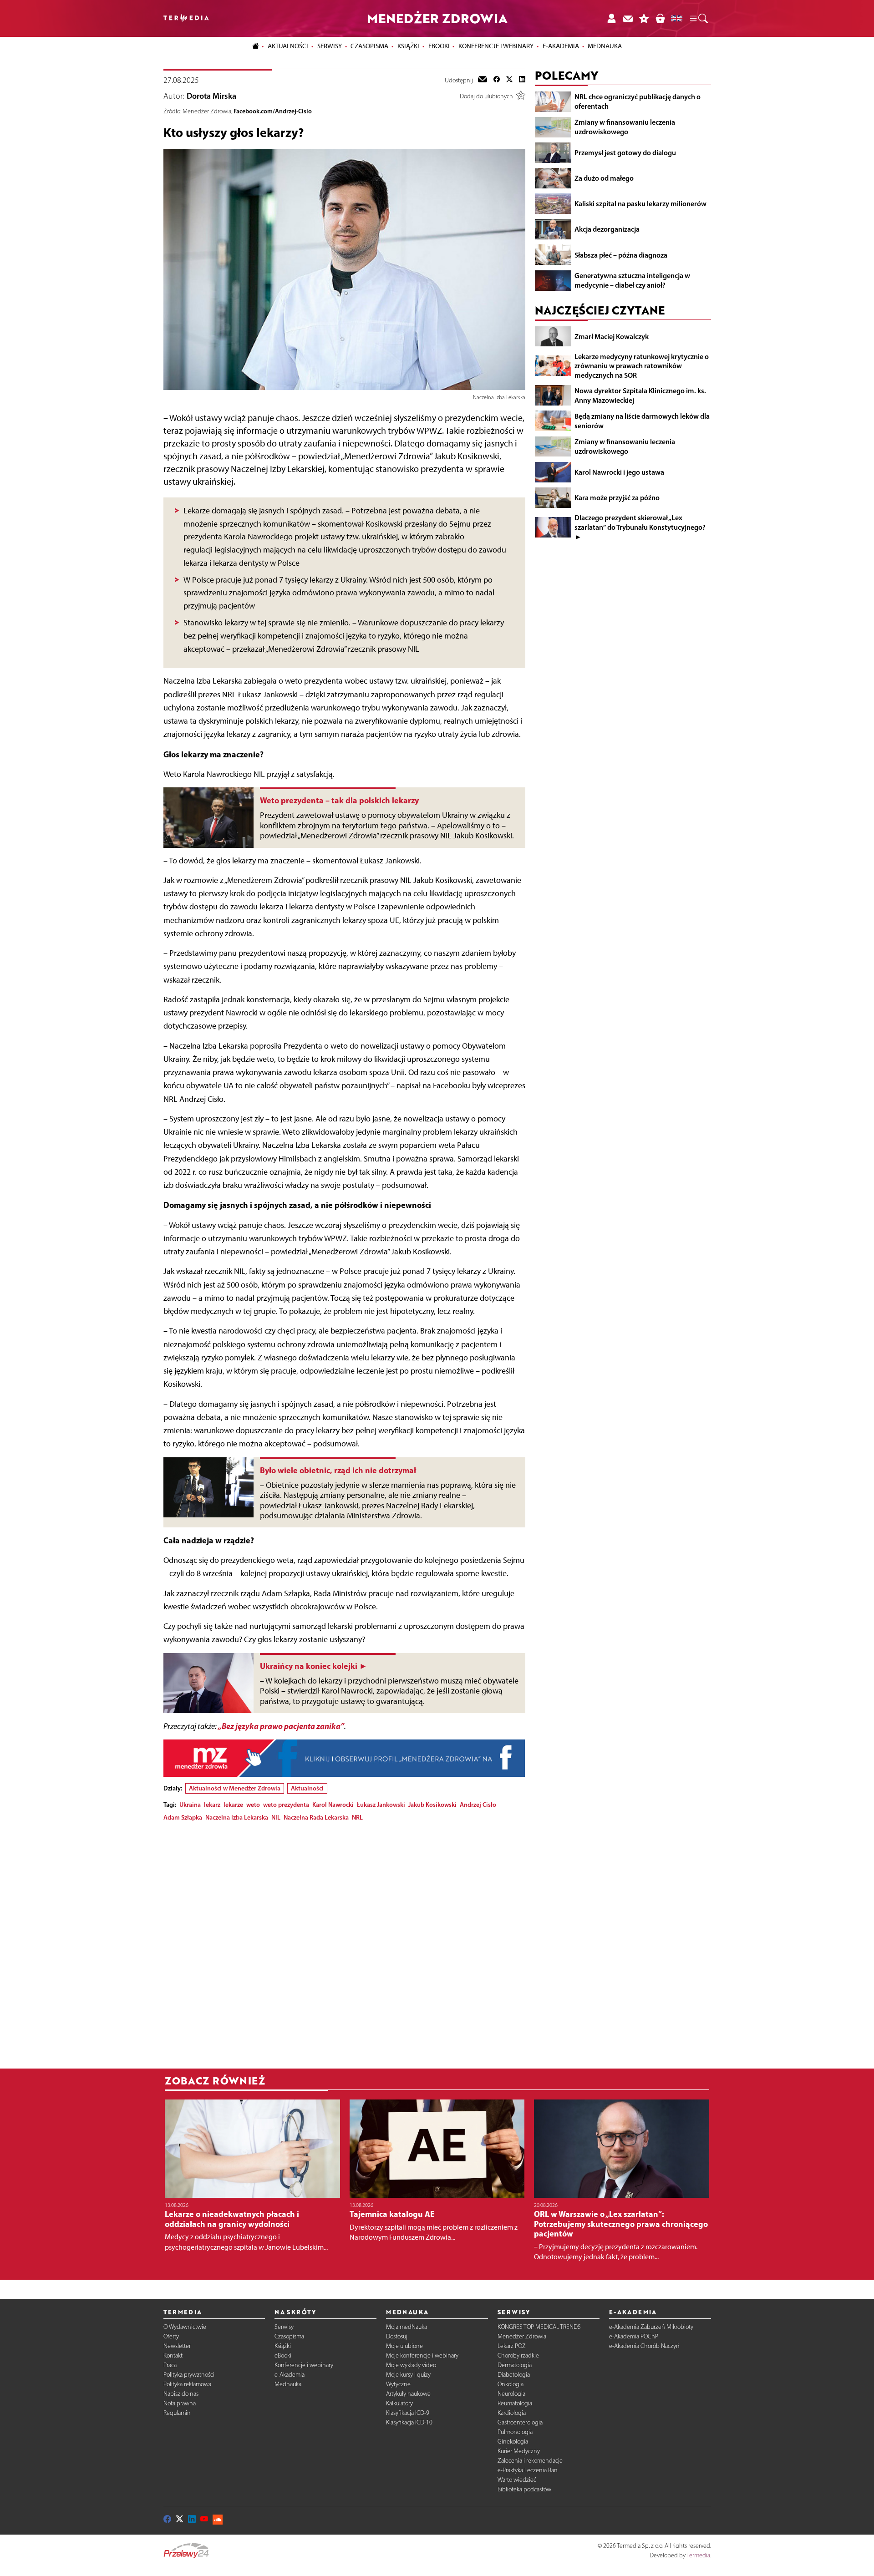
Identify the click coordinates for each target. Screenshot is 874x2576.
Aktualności (307, 1788)
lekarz (212, 1805)
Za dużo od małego (604, 178)
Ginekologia (513, 2442)
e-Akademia (290, 2375)
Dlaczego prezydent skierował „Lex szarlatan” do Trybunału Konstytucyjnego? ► (640, 527)
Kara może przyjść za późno (617, 497)
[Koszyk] (660, 18)
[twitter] (509, 80)
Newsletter (177, 2346)
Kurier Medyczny (519, 2451)
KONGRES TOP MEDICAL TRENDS (539, 2327)
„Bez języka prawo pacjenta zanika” (281, 1726)
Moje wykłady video (411, 2365)
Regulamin (177, 2413)
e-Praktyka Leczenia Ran (528, 2470)
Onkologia (511, 2384)
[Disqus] (344, 1942)
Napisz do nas (181, 2394)
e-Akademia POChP (634, 2336)
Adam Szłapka (183, 1817)
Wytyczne (398, 2384)
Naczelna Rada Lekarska (316, 1817)
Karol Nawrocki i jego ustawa (619, 472)
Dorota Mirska (211, 96)
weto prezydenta (286, 1805)
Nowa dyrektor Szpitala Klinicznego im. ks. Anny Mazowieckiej (640, 395)
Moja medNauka (407, 2327)
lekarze (233, 1805)
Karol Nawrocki (333, 1805)
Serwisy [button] (330, 46)
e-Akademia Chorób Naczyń (644, 2346)
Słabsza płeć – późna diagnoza (621, 255)
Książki (408, 46)
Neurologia (511, 2394)
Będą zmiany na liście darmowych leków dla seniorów (642, 421)
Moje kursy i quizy (408, 2375)
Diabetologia (514, 2375)
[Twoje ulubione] (644, 18)
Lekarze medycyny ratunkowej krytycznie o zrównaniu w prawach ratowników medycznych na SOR (642, 366)
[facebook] (497, 80)
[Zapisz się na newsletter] (628, 18)
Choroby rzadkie (518, 2355)
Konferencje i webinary (304, 2365)
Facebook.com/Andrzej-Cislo (273, 111)
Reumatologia (515, 2403)
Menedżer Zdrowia (522, 2336)
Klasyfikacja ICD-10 (409, 2422)
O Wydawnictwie (185, 2327)
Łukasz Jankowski (381, 1805)
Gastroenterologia (520, 2422)
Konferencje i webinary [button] (496, 46)
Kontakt (173, 2355)
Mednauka (288, 2384)
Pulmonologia (515, 2432)
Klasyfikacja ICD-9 (408, 2413)
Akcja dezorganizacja (607, 229)
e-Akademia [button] (561, 46)
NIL (276, 1817)
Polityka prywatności (189, 2375)
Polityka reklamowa (187, 2384)
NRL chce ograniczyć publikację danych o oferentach (638, 101)
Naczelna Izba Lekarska (237, 1817)
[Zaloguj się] (611, 18)
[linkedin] (522, 80)
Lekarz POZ (512, 2346)
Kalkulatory (399, 2403)
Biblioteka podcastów (524, 2489)
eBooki (439, 46)
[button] (698, 19)
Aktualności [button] (288, 46)
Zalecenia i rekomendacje (530, 2461)
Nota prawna (180, 2403)
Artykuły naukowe (408, 2394)
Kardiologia (512, 2413)
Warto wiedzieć (517, 2480)
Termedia (698, 2555)
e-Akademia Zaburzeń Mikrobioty (651, 2327)
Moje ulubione (404, 2346)
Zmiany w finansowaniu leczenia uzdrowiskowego (625, 127)
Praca (170, 2365)
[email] (483, 80)
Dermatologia (515, 2365)
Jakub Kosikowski (432, 1805)
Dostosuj (397, 2336)
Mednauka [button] (605, 46)
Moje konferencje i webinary (422, 2355)
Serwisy (284, 2327)
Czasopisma (289, 2336)
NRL (357, 1817)
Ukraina (190, 1805)
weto (253, 1805)
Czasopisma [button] (369, 46)
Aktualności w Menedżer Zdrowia (235, 1788)
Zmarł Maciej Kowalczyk (612, 336)
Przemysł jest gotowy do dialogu (625, 152)
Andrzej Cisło (478, 1805)
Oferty (171, 2336)
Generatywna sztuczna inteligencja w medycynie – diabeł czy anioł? (632, 280)
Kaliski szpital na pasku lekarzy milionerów (640, 203)
